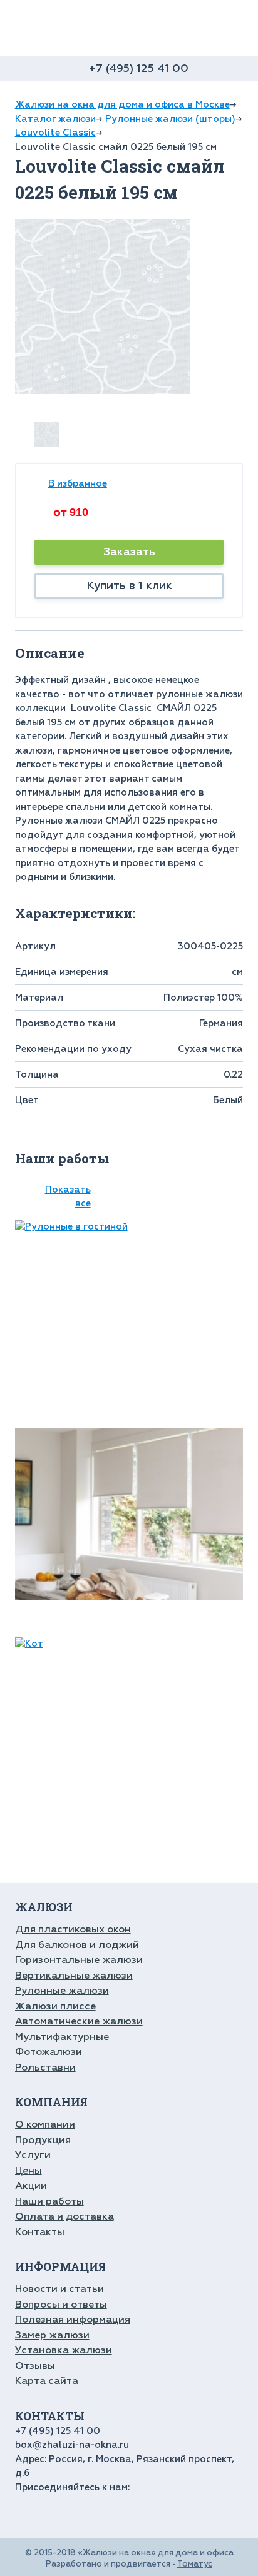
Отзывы (35, 2366)
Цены (28, 2171)
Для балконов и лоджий (77, 1945)
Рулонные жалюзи (62, 1991)
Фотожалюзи (49, 2052)
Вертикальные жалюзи (74, 1976)
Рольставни (45, 2068)
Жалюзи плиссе (55, 2006)
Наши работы (49, 2201)
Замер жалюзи (52, 2335)
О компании (45, 2124)
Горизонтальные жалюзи (79, 1960)
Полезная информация (73, 2320)
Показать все (68, 1197)
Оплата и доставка (64, 2216)
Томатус (195, 2564)
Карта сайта (47, 2381)
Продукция (43, 2140)
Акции (31, 2186)
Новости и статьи (59, 2289)
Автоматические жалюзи (79, 2021)
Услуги (33, 2155)
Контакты (40, 2232)
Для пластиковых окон (73, 1929)
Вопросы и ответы (61, 2305)
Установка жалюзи (64, 2350)
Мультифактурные (62, 2037)
